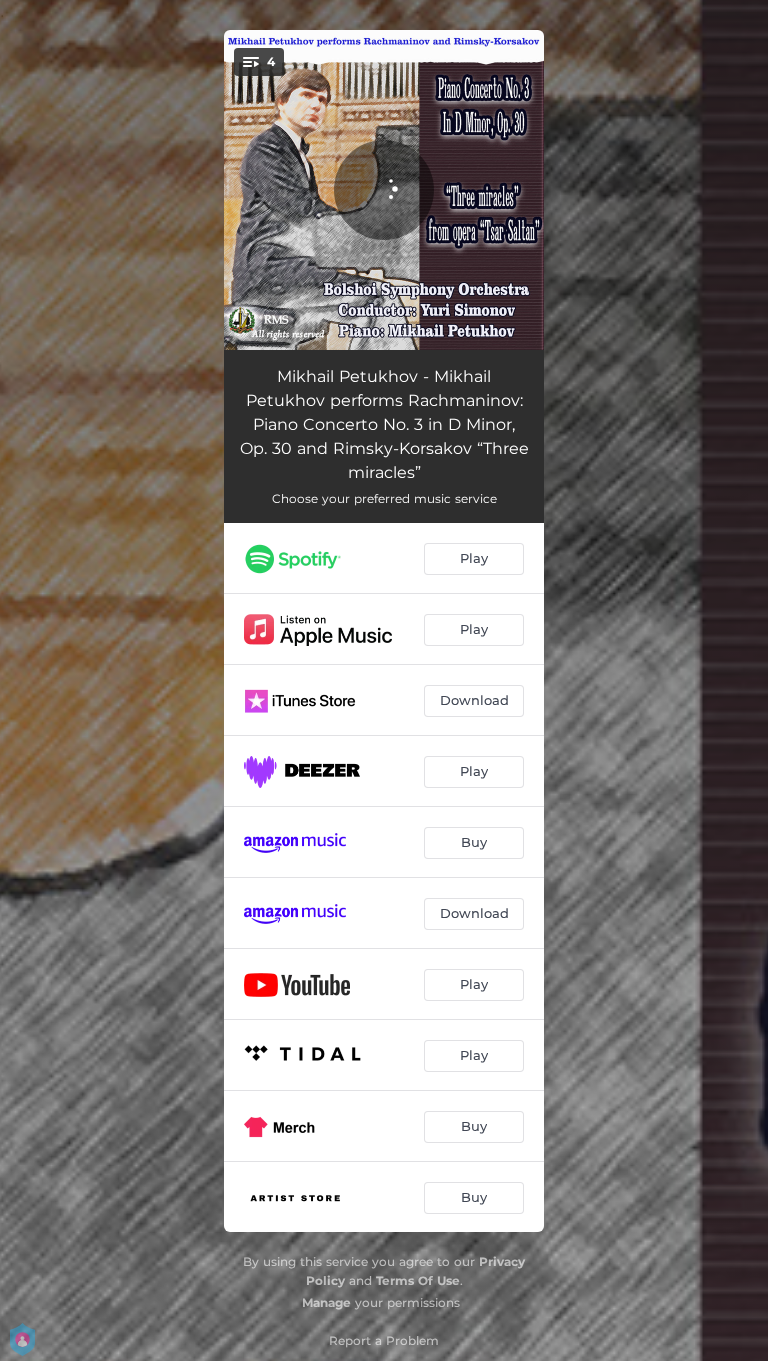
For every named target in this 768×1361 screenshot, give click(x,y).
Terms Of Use (418, 1280)
